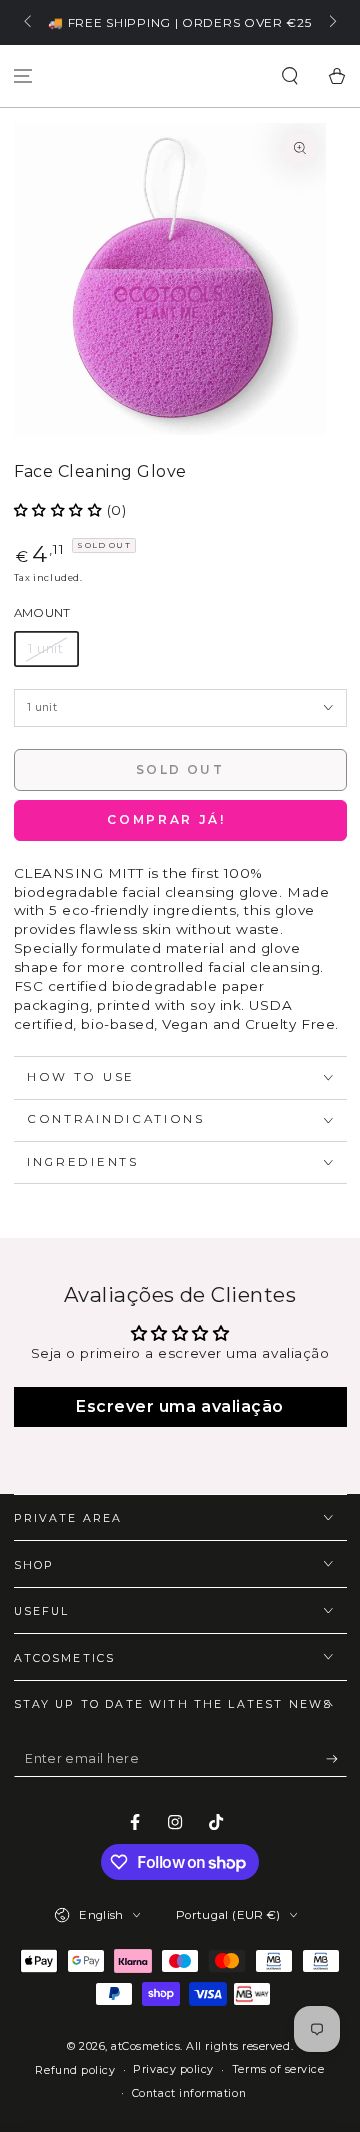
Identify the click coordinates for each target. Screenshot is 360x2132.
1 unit (46, 648)
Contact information (189, 2093)
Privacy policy (173, 2069)
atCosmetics (145, 2046)
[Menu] (23, 76)
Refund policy (75, 2070)
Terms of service (278, 2069)
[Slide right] (331, 23)
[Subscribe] (336, 1760)
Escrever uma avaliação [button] (180, 1406)
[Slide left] (29, 23)
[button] (289, 76)
